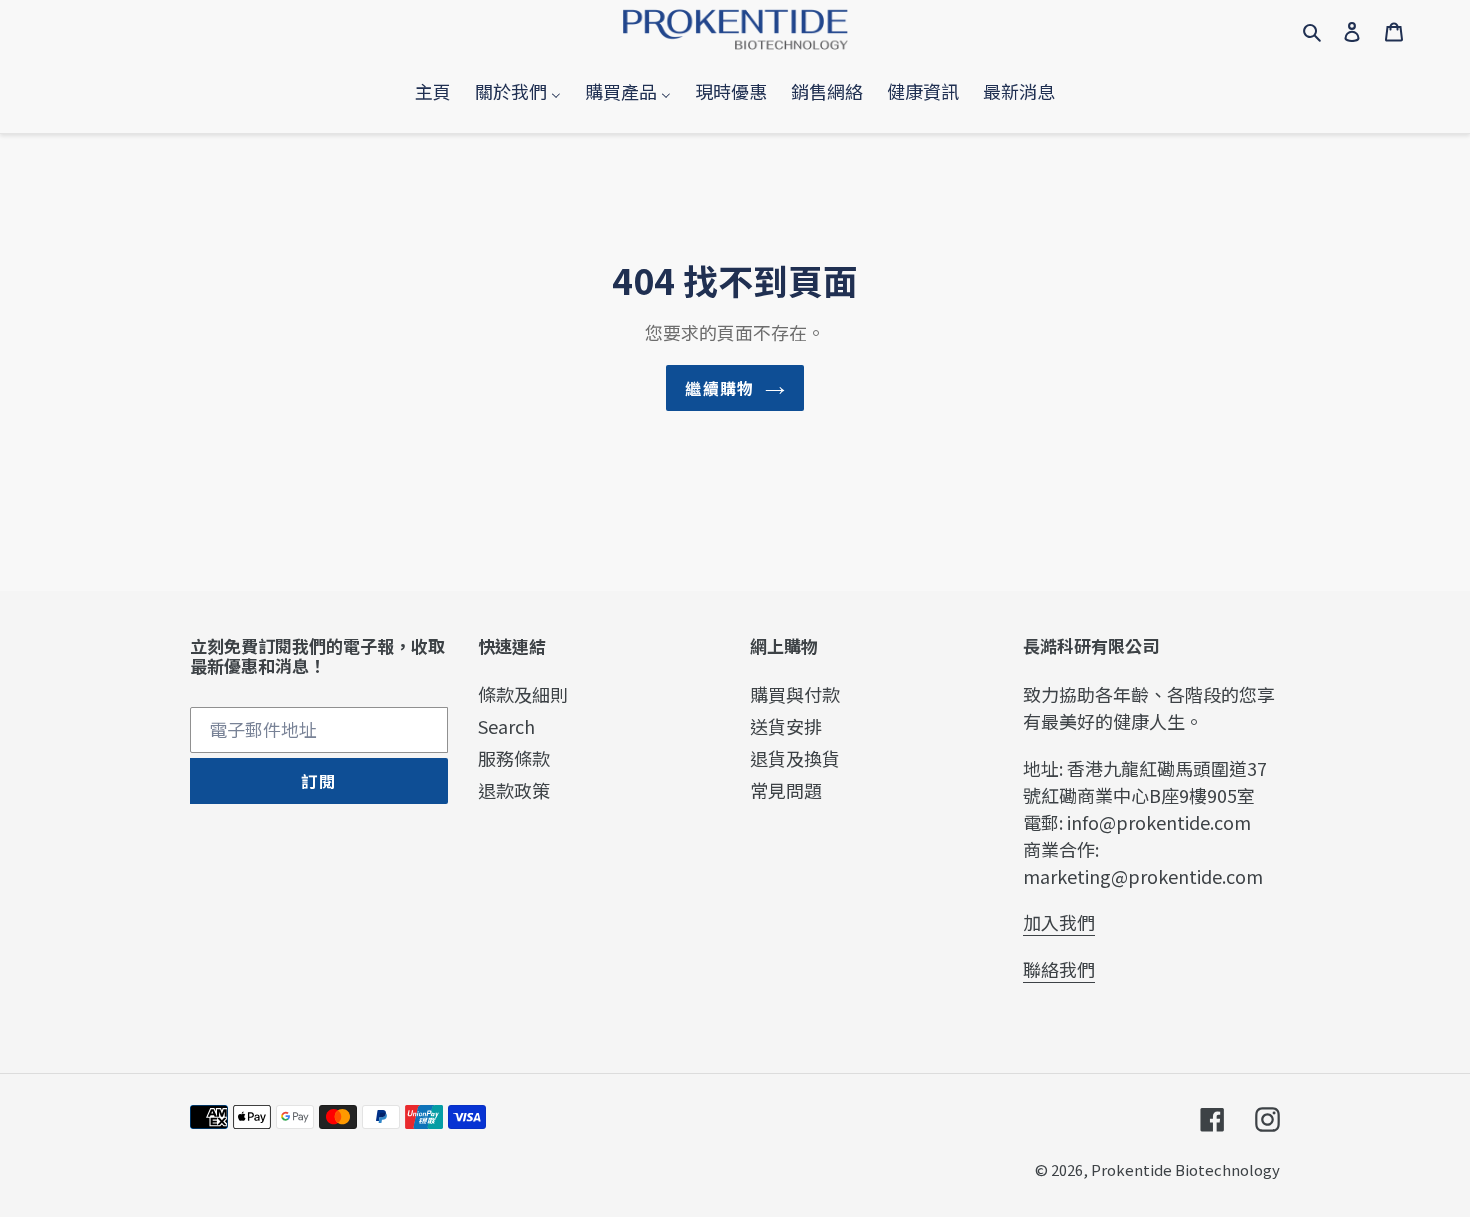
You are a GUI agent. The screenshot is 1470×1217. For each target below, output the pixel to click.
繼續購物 (719, 388)
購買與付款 (795, 694)
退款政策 (514, 790)
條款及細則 (523, 694)
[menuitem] (433, 91)
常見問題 (786, 790)
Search (506, 726)
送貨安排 (786, 726)
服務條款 (514, 758)
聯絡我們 (1059, 969)
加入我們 (1059, 922)
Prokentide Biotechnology (1185, 1169)
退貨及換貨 (795, 758)
